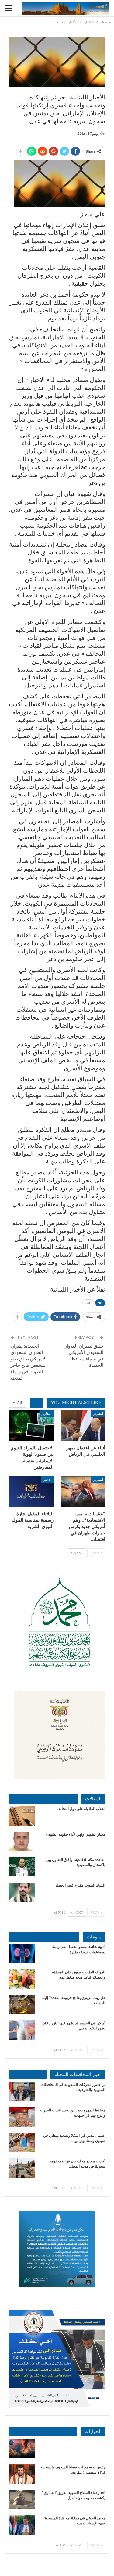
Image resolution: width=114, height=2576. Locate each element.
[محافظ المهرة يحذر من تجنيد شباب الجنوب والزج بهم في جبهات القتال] (22, 2117)
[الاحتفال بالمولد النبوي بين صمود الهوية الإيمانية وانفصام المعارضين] (31, 1426)
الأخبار (47, 1479)
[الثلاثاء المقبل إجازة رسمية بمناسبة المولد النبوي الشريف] (31, 1492)
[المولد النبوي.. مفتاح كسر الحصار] (22, 1892)
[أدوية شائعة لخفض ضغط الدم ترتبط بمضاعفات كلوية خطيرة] (22, 1954)
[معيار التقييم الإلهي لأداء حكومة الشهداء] (22, 1841)
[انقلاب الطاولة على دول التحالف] (22, 1816)
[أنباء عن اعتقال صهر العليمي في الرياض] (83, 1426)
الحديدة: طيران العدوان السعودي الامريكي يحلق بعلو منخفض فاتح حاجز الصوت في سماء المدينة (29, 1362)
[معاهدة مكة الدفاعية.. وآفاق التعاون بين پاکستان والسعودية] (22, 1867)
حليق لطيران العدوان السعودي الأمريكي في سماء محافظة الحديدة (83, 1356)
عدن (88, 1303)
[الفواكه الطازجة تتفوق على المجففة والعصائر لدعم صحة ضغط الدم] (22, 1979)
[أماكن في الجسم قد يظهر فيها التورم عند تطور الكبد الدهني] (22, 2030)
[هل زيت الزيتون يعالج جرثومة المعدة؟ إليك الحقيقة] (22, 2005)
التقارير (98, 1413)
